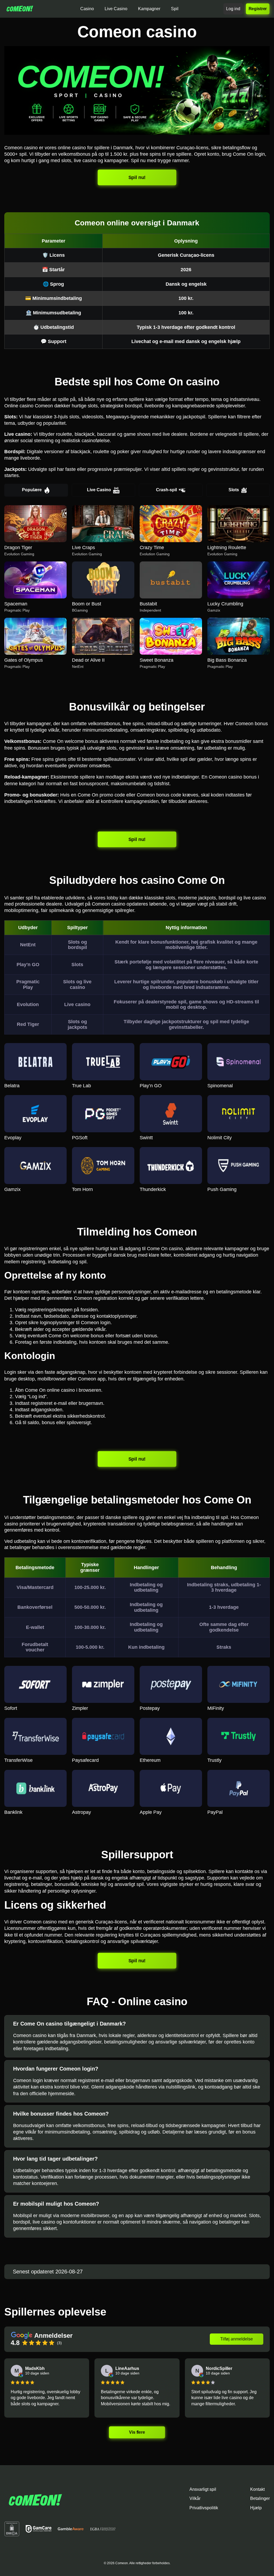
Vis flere (137, 2432)
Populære (32, 490)
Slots (234, 490)
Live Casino (99, 490)
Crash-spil (166, 490)
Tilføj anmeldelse (237, 2339)
